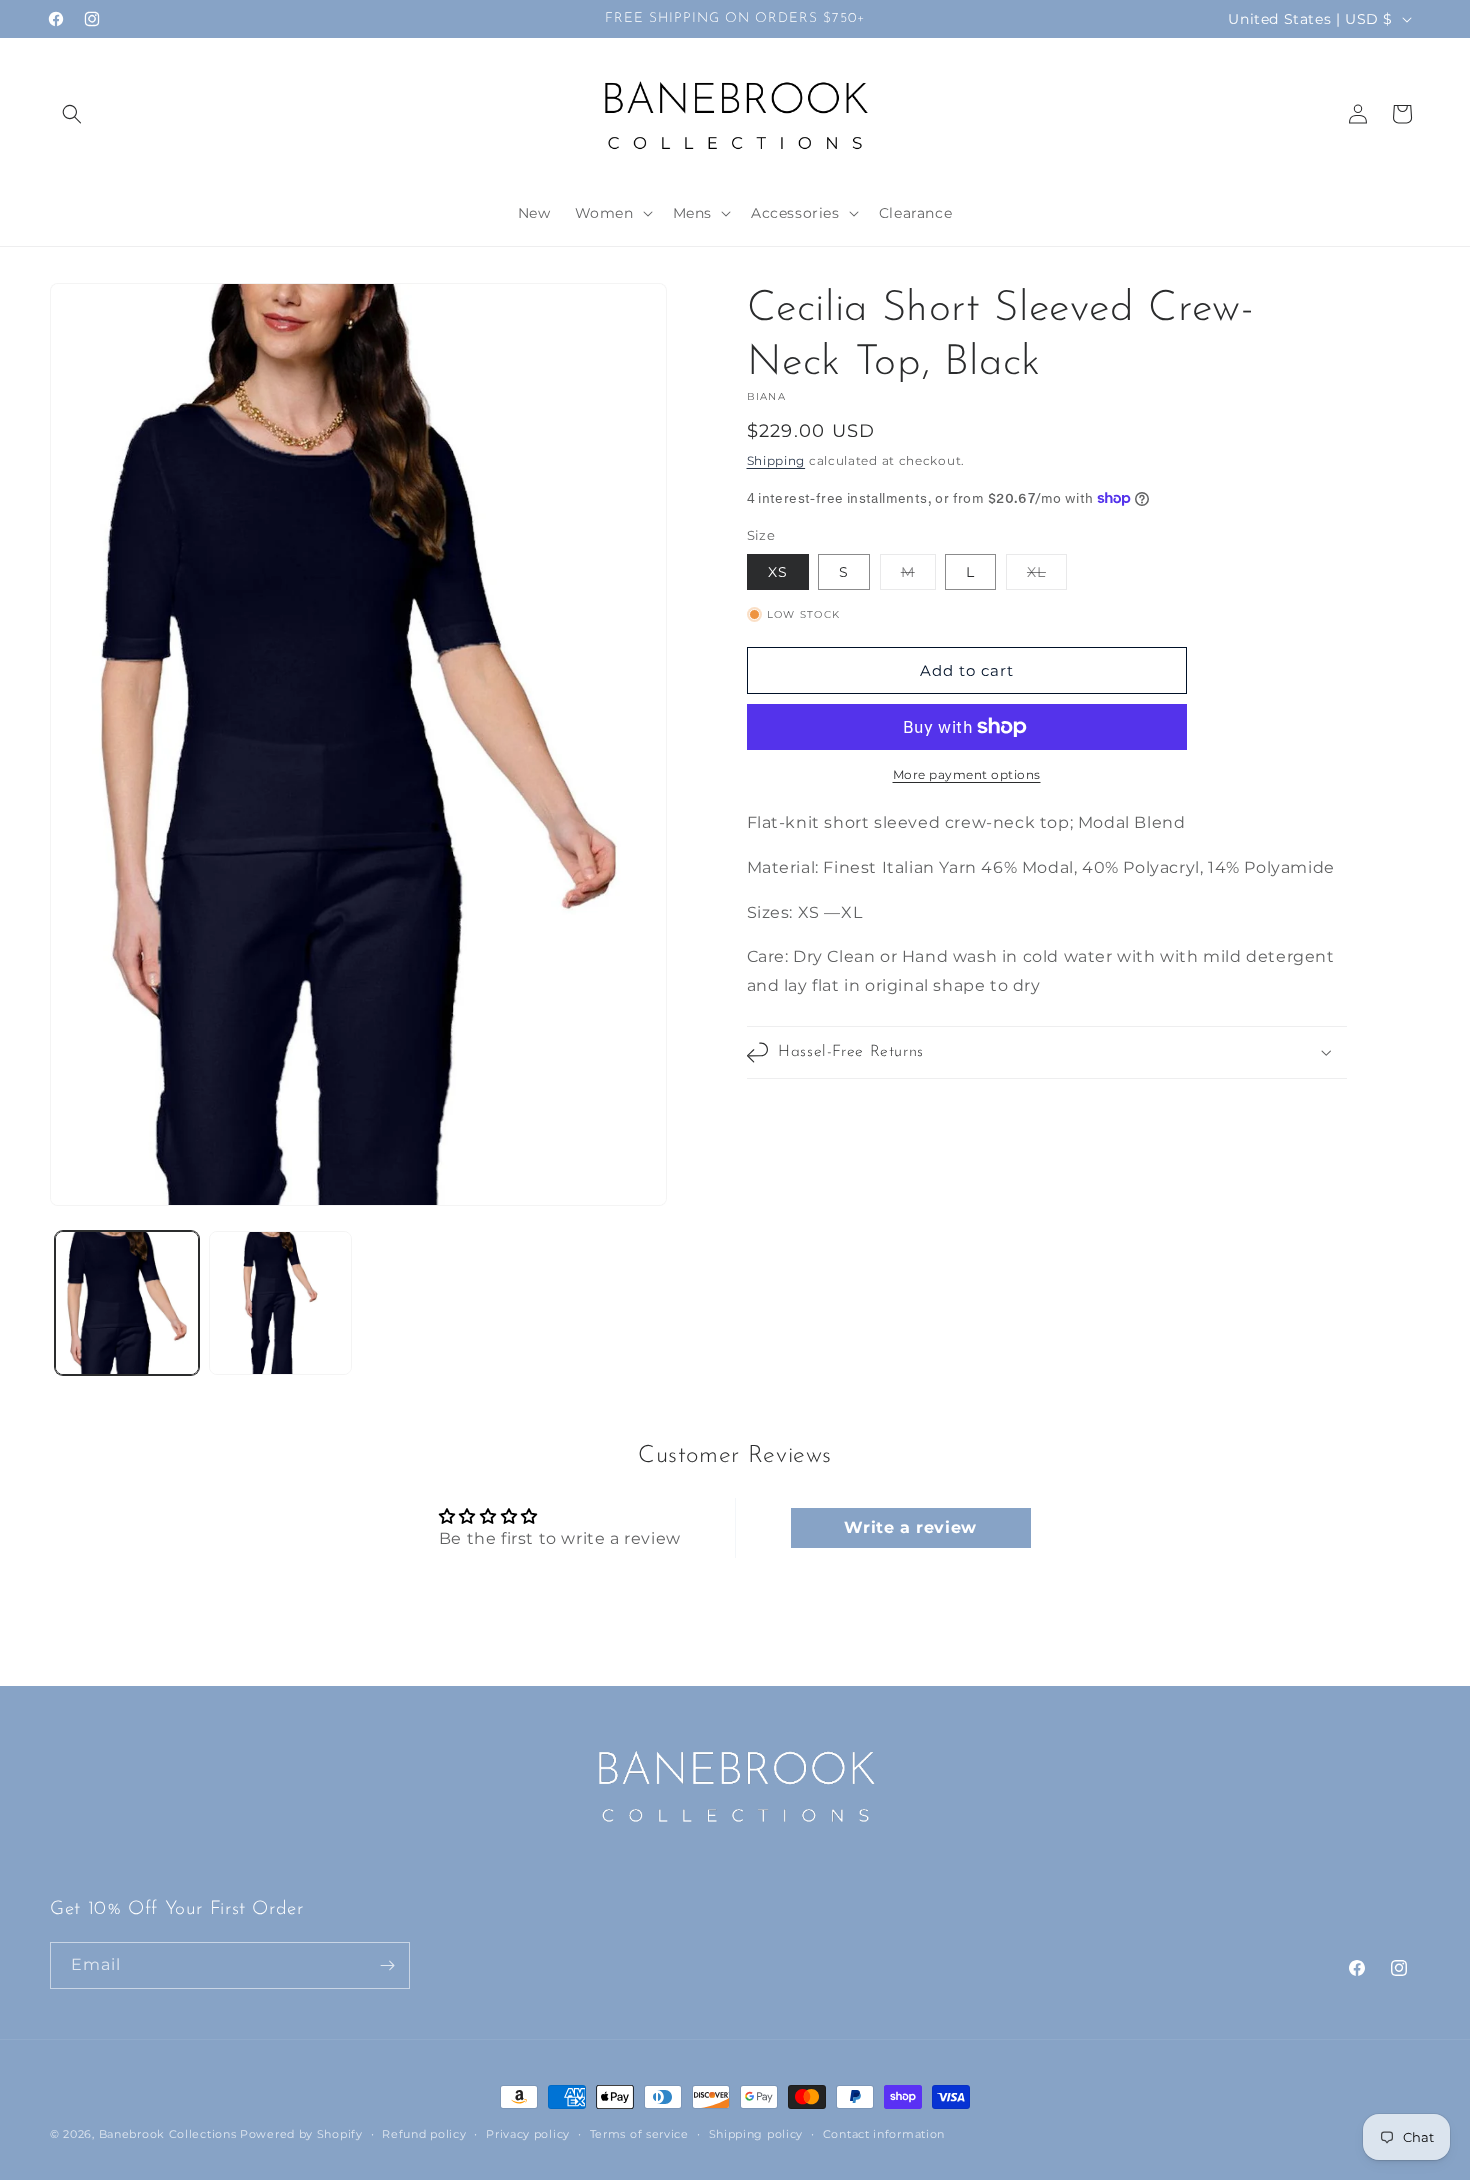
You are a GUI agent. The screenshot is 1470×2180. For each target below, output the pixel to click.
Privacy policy (528, 2134)
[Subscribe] (387, 1965)
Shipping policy (756, 2134)
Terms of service (639, 2134)
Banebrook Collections (168, 2134)
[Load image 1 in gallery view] (127, 1303)
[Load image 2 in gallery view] (281, 1303)
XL (1047, 576)
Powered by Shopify (301, 2134)
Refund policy (424, 2134)
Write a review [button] (910, 1527)
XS (778, 572)
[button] (72, 114)
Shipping (776, 460)
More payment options (967, 774)
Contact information (884, 2134)
